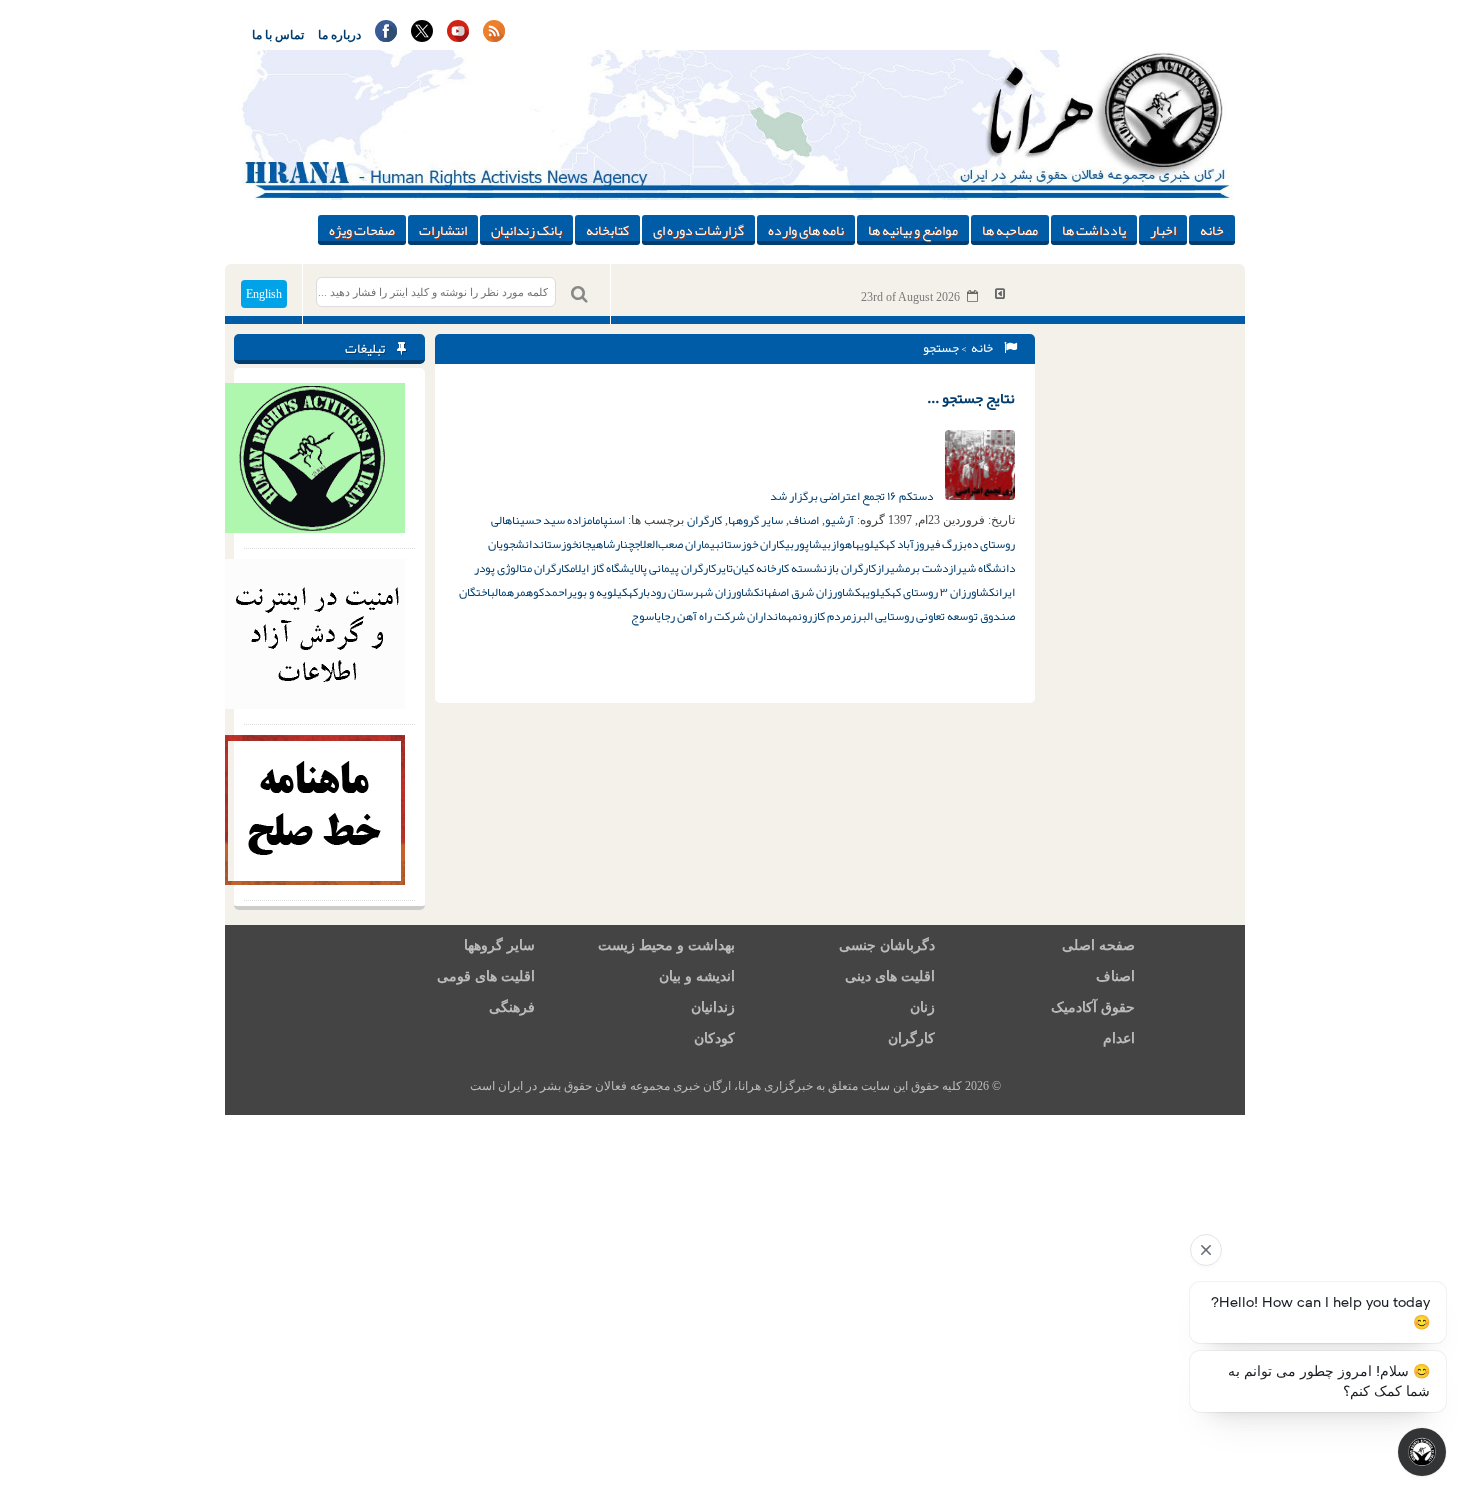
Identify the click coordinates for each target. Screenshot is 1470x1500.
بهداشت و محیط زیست (666, 945)
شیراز (890, 568)
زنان (922, 1007)
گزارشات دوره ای (698, 230)
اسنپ (614, 520)
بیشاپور (812, 544)
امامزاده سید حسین (559, 520)
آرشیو (839, 520)
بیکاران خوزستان (757, 544)
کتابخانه (607, 230)
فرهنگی (512, 1007)
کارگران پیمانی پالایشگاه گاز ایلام (643, 568)
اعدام (1119, 1038)
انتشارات (443, 230)
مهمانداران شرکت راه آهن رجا (729, 616)
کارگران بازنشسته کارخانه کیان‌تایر (796, 568)
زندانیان (713, 1007)
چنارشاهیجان (606, 544)
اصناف (804, 520)
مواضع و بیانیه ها (913, 230)
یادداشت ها (1094, 230)
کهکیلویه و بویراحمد (591, 592)
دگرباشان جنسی (887, 945)
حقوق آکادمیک (1093, 1007)
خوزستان (559, 544)
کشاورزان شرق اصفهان (810, 592)
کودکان (714, 1038)
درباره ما (339, 35)
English (264, 294)
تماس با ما (278, 35)
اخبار (1163, 230)
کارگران (704, 520)
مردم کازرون (824, 616)
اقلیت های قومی (486, 976)
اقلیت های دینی (890, 976)
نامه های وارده (806, 230)
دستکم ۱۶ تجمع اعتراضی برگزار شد (852, 496)
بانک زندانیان (526, 230)
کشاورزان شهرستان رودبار (699, 592)
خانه (1212, 230)
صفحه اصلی (1098, 945)
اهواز (843, 544)
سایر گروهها (755, 520)
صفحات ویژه (362, 230)
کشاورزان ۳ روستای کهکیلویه (928, 592)
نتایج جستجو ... (971, 398)
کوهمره (525, 592)
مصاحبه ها (1010, 230)
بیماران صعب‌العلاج (677, 544)
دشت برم (926, 568)
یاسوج (646, 616)
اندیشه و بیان (697, 976)
